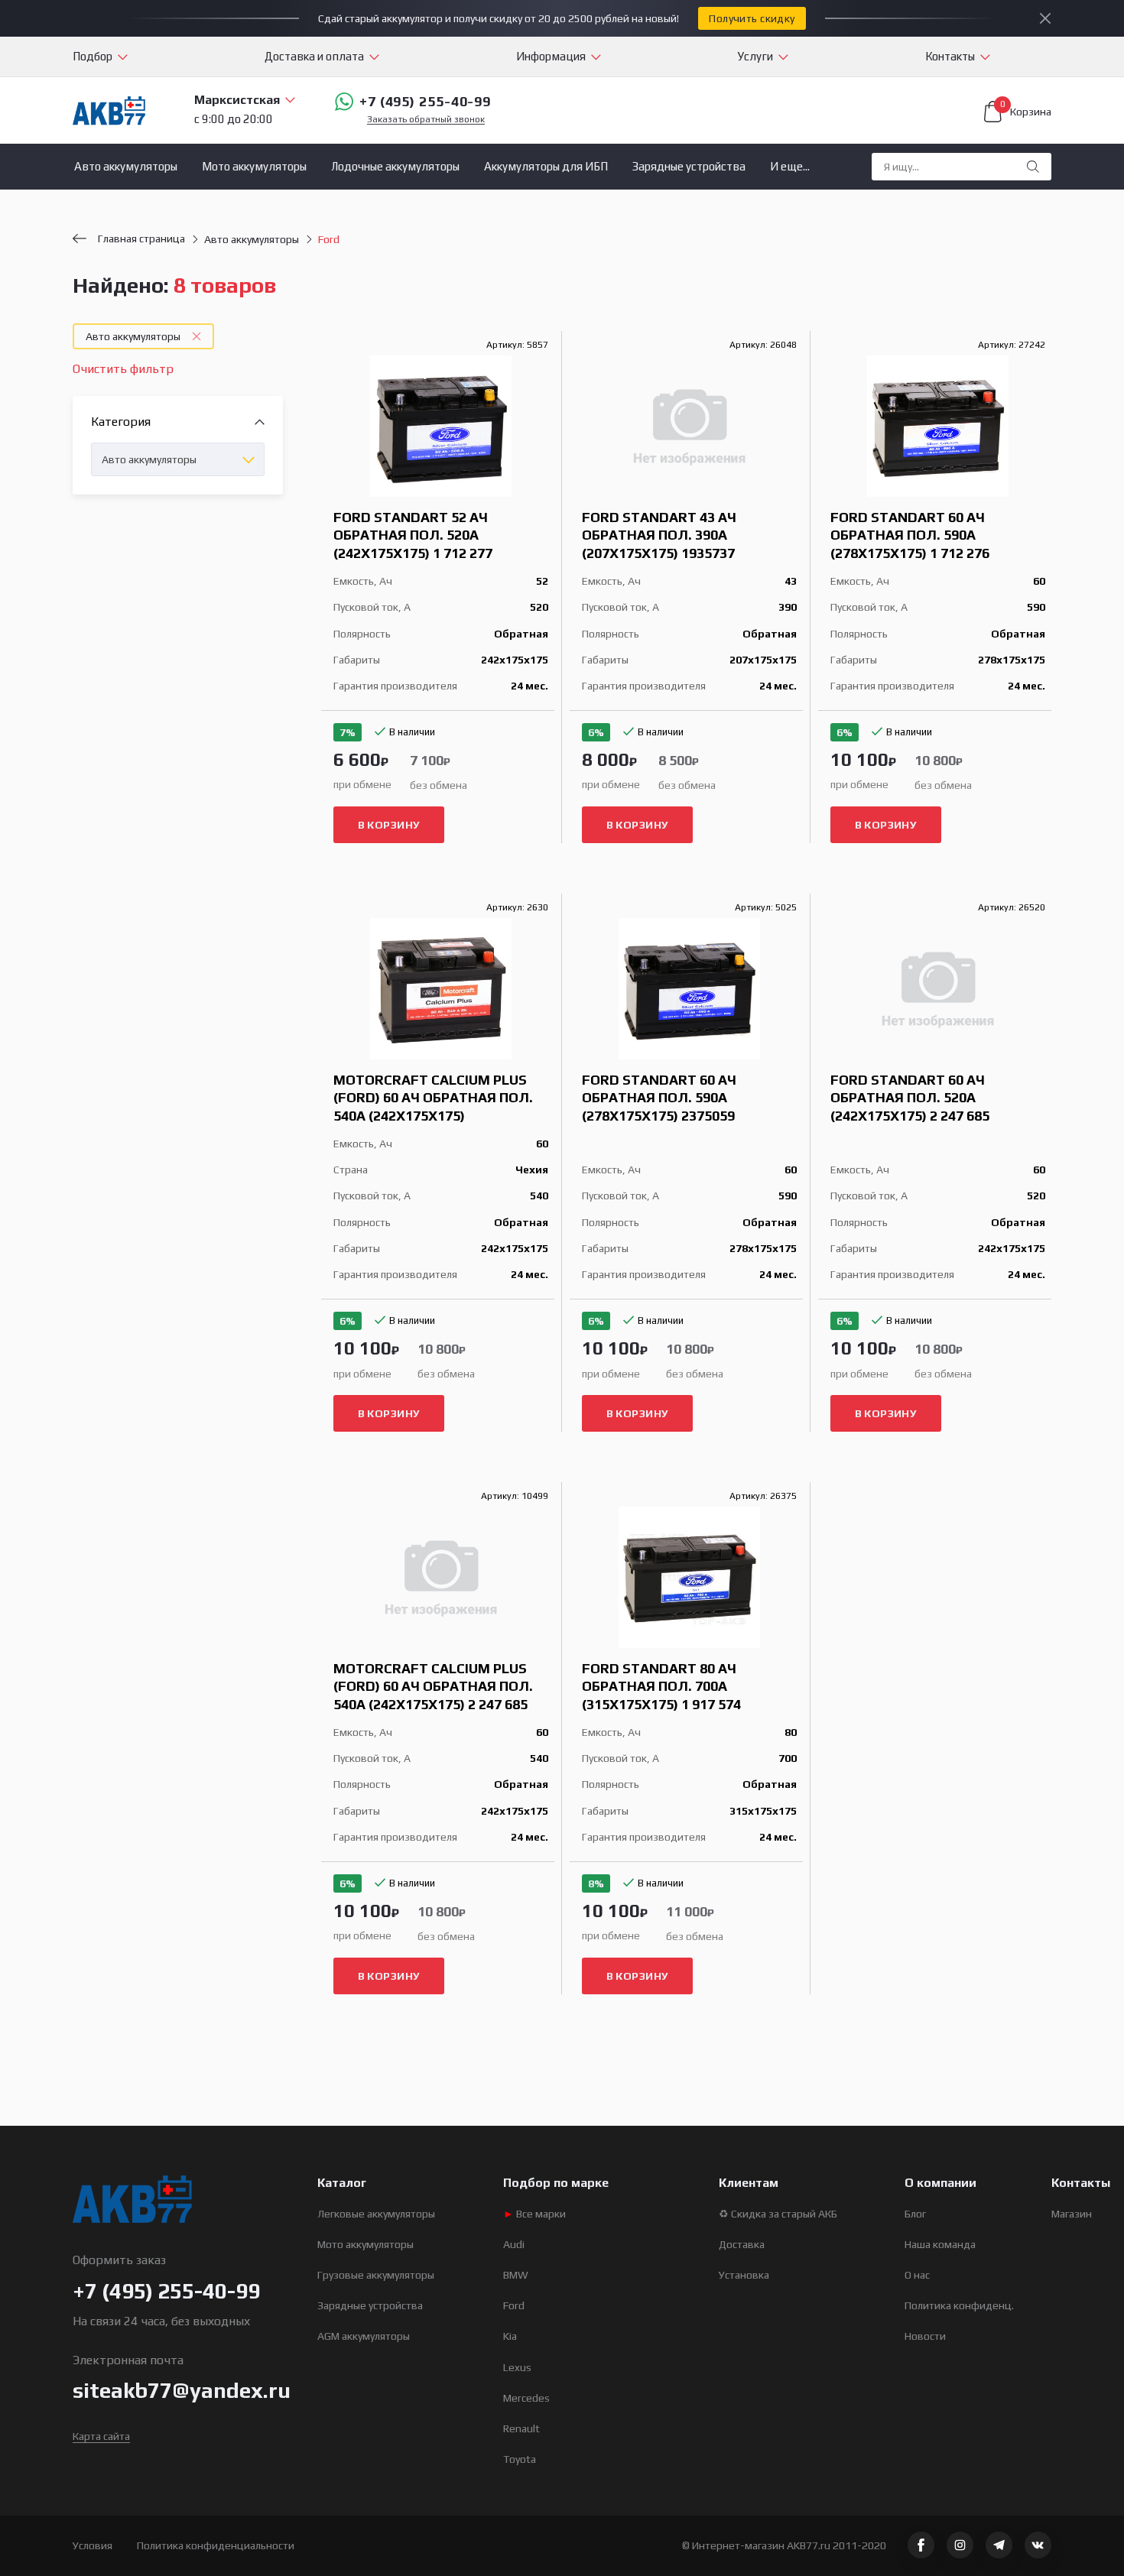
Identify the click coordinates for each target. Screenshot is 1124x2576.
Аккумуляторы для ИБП (546, 166)
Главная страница (141, 238)
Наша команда (940, 2244)
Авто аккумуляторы (126, 166)
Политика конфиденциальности (216, 2545)
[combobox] (178, 459)
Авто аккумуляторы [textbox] (149, 459)
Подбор (93, 56)
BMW (516, 2275)
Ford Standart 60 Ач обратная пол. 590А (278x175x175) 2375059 (659, 1098)
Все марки (534, 2214)
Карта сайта (101, 2436)
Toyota (520, 2459)
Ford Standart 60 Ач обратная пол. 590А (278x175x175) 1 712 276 (910, 535)
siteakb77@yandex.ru (182, 2390)
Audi (514, 2244)
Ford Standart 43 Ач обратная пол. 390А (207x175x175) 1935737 (659, 535)
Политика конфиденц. (959, 2305)
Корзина (1026, 109)
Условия (93, 2545)
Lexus (517, 2367)
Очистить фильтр (123, 369)
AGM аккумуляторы (364, 2336)
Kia (510, 2336)
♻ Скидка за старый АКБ (778, 2214)
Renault (521, 2428)
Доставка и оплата (314, 56)
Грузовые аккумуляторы (376, 2275)
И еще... (790, 166)
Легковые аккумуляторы (376, 2214)
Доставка (742, 2244)
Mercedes (526, 2398)
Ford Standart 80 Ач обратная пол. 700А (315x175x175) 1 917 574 (661, 1686)
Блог (915, 2214)
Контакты (950, 56)
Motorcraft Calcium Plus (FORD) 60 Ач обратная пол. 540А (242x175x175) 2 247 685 (433, 1686)
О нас (917, 2275)
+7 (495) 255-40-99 (425, 101)
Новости (925, 2336)
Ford (514, 2305)
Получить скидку (752, 18)
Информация (551, 56)
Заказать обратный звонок (426, 120)
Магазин (1072, 2214)
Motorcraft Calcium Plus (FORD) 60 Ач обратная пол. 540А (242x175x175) (433, 1098)
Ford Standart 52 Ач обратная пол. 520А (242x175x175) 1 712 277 (413, 535)
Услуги (755, 56)
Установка (744, 2275)
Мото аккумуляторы (254, 166)
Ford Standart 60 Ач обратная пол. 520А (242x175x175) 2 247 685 (910, 1098)
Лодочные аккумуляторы (395, 166)
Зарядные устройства (689, 166)
